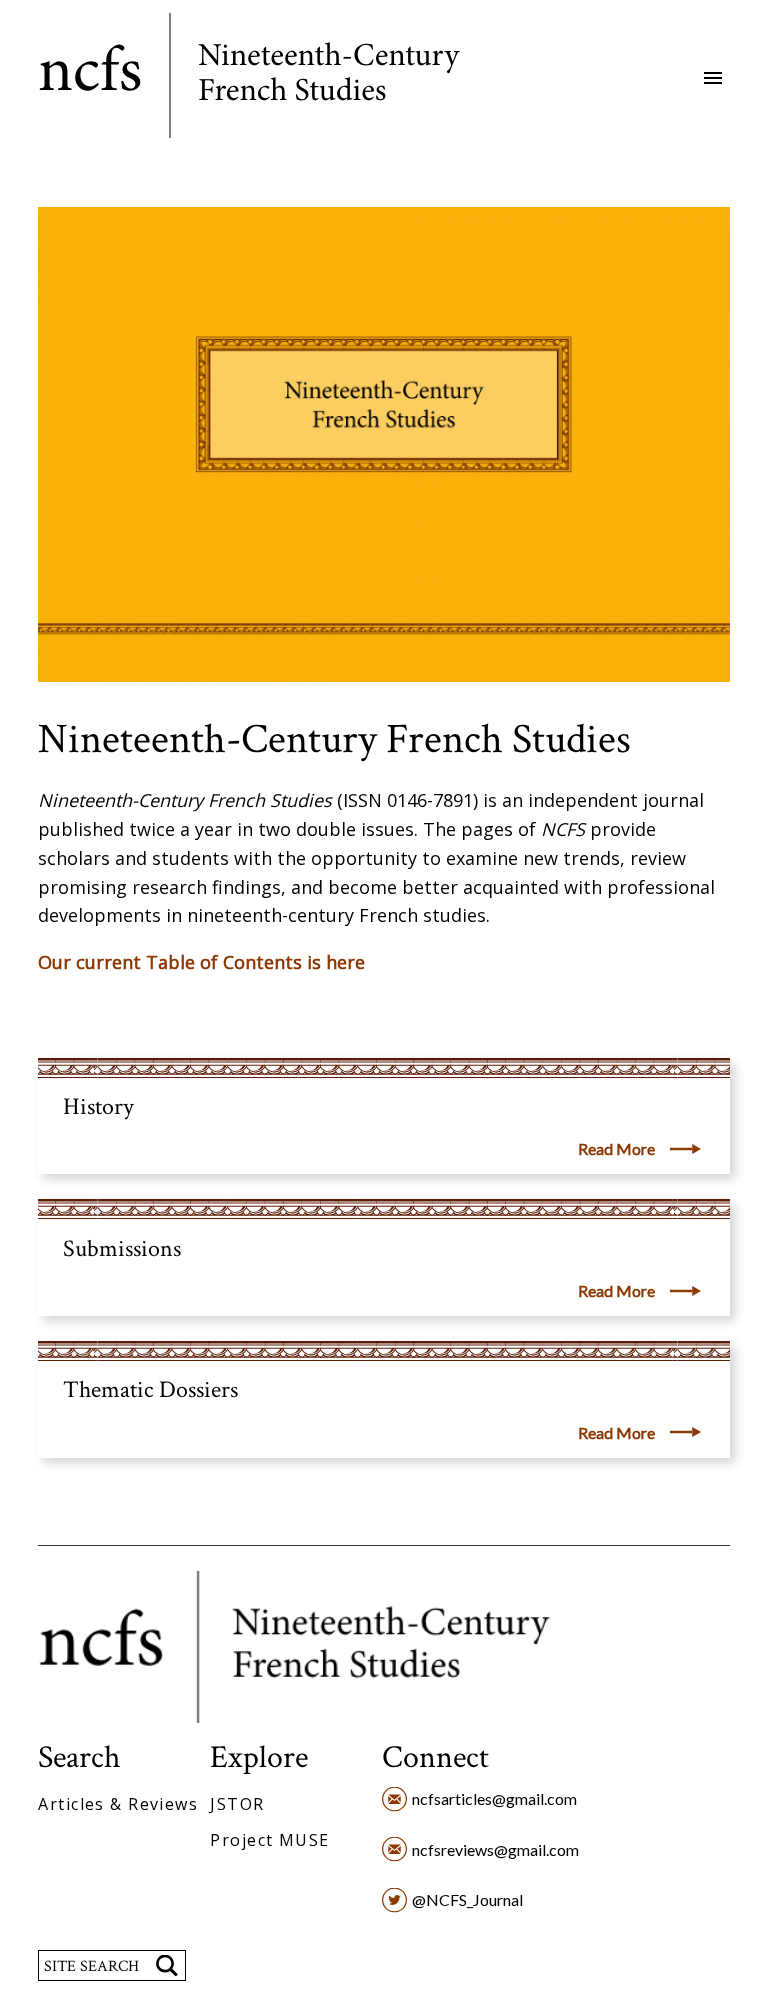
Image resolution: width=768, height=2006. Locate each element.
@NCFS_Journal (467, 1899)
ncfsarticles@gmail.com (494, 1798)
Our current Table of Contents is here (201, 962)
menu (713, 78)
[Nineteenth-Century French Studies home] (264, 79)
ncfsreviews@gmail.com (495, 1849)
